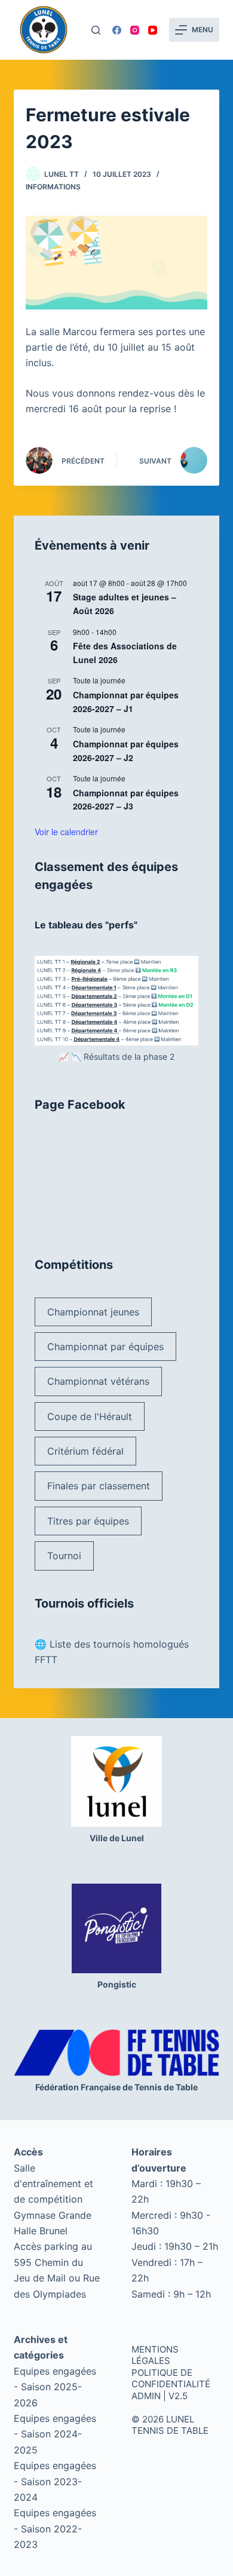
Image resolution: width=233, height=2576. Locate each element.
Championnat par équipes (105, 1347)
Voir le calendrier (66, 832)
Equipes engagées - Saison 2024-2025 (55, 2434)
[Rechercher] (96, 30)
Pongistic (117, 1984)
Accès (28, 2152)
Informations (53, 187)
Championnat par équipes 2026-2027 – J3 (126, 800)
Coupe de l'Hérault (90, 1416)
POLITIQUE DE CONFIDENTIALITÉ (171, 2379)
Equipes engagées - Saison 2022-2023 (55, 2529)
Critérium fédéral (85, 1451)
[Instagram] (135, 30)
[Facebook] (117, 30)
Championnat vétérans (98, 1381)
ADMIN (146, 2396)
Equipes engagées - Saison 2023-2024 (55, 2481)
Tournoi (64, 1556)
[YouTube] (153, 30)
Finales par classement (99, 1486)
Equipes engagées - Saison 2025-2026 (55, 2387)
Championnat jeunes (93, 1312)
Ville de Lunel (117, 1838)
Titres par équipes (88, 1521)
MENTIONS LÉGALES (155, 2355)
